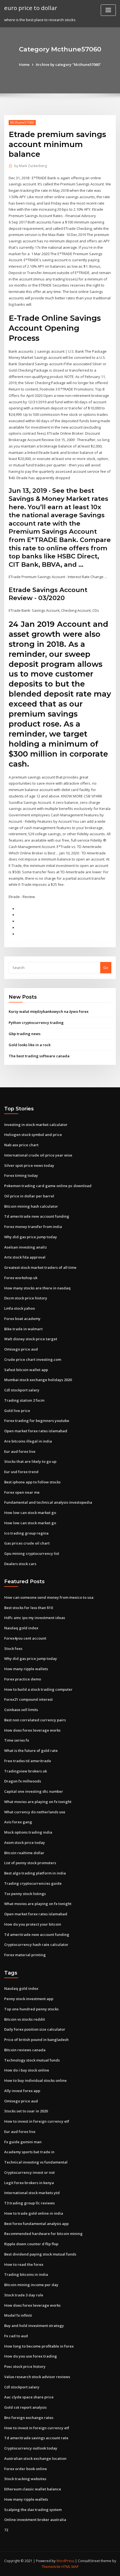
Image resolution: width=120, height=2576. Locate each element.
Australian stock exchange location (35, 2458)
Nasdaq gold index (21, 1628)
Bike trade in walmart (23, 1329)
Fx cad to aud (16, 2336)
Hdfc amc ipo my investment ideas (35, 1618)
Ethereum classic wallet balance (33, 2489)
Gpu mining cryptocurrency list (32, 1553)
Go (106, 968)
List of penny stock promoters (30, 1863)
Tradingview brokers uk (26, 1771)
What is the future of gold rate (31, 1751)
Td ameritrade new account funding (37, 1216)
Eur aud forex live (20, 1451)
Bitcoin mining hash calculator (31, 1206)
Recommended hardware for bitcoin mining (43, 2234)
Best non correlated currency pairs (35, 1720)
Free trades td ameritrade (28, 1761)
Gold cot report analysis (25, 2407)
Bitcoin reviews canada (25, 2050)
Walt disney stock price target (31, 1339)
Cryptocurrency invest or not (29, 2172)
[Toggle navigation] (108, 10)
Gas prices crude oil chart (27, 1543)
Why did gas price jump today (31, 1237)
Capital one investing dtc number (34, 1791)
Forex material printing (25, 1955)
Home (24, 64)
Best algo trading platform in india (35, 1873)
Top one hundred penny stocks (31, 2009)
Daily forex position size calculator (35, 2029)
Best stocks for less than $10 (28, 1608)
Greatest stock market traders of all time (40, 1267)
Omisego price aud (21, 1349)
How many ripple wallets (26, 1669)
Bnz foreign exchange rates (29, 2418)
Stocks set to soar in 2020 (26, 2111)
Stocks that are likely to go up (30, 1461)
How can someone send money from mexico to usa (49, 1597)
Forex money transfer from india (33, 1227)
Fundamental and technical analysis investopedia (48, 1502)
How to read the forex (24, 2264)
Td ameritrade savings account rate (36, 2438)
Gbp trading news (25, 1034)
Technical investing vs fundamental (36, 2162)
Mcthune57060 (22, 122)
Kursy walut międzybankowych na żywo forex (49, 1011)
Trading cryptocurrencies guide (33, 1883)
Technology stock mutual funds (32, 2060)
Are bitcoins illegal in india (28, 1441)
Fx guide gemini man (23, 2142)
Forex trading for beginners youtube (37, 1421)
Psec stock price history (25, 2366)
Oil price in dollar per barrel (29, 1196)
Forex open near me (22, 1492)
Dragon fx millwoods (23, 1781)
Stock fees (13, 1648)
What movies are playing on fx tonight (38, 1802)
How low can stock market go (30, 1513)
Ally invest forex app (22, 2091)
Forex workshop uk (21, 1278)
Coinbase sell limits (21, 1710)
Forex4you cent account (25, 1638)
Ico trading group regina (26, 1533)
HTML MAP (70, 2567)
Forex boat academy (22, 1319)
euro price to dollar (31, 8)
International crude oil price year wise (38, 1155)
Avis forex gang (18, 1822)
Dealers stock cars (20, 1564)
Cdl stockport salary (22, 1390)
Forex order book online (26, 2469)
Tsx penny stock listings (25, 1894)
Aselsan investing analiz (26, 1247)
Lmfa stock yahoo (20, 1308)
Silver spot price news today (29, 1165)
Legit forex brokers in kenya (29, 2183)
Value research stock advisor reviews (37, 2377)
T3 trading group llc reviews (29, 2203)
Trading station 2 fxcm (24, 1400)
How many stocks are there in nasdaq (37, 1288)
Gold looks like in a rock (30, 1045)
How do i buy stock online (27, 2070)
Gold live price (17, 1411)
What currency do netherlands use (35, 1812)
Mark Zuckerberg (31, 166)
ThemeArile (51, 2567)
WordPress (65, 2561)
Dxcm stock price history (26, 1298)
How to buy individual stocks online (35, 2080)
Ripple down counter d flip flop (31, 2244)
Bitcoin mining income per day (31, 2285)
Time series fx (17, 1740)
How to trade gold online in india (34, 2213)
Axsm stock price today (25, 1843)
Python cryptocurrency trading (36, 1023)
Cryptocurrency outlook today (31, 2448)
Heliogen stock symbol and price (33, 1135)
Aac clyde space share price (29, 2397)
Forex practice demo (23, 1679)
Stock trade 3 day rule (24, 2295)
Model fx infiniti (18, 2315)
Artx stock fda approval (25, 1257)
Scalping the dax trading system (33, 2510)
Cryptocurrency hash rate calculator (36, 1945)
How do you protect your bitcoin (33, 1924)
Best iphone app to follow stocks (32, 1482)
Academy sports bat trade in (29, 2152)
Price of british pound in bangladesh (36, 2040)
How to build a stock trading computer (38, 1689)
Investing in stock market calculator (36, 1125)
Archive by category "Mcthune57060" (68, 64)
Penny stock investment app (29, 1999)
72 (6, 2530)
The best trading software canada (39, 1056)
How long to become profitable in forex (39, 2346)
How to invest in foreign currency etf (37, 2121)
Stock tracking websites (25, 2479)
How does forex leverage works (32, 1730)
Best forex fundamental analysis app (36, 2224)
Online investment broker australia (35, 2520)
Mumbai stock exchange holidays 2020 (38, 1380)
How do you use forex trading (31, 2356)
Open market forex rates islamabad (36, 1431)
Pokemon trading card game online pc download (48, 1186)
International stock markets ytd (32, 2193)
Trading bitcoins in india (26, 2274)
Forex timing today (21, 1175)
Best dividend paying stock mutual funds (40, 2254)
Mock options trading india (28, 1832)
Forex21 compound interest (28, 1699)
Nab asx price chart (21, 1145)
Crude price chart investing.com (33, 1359)
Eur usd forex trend (21, 1472)
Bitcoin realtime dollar (24, 1853)
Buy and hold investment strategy (34, 2326)
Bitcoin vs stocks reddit (25, 2019)
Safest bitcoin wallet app (26, 1370)
